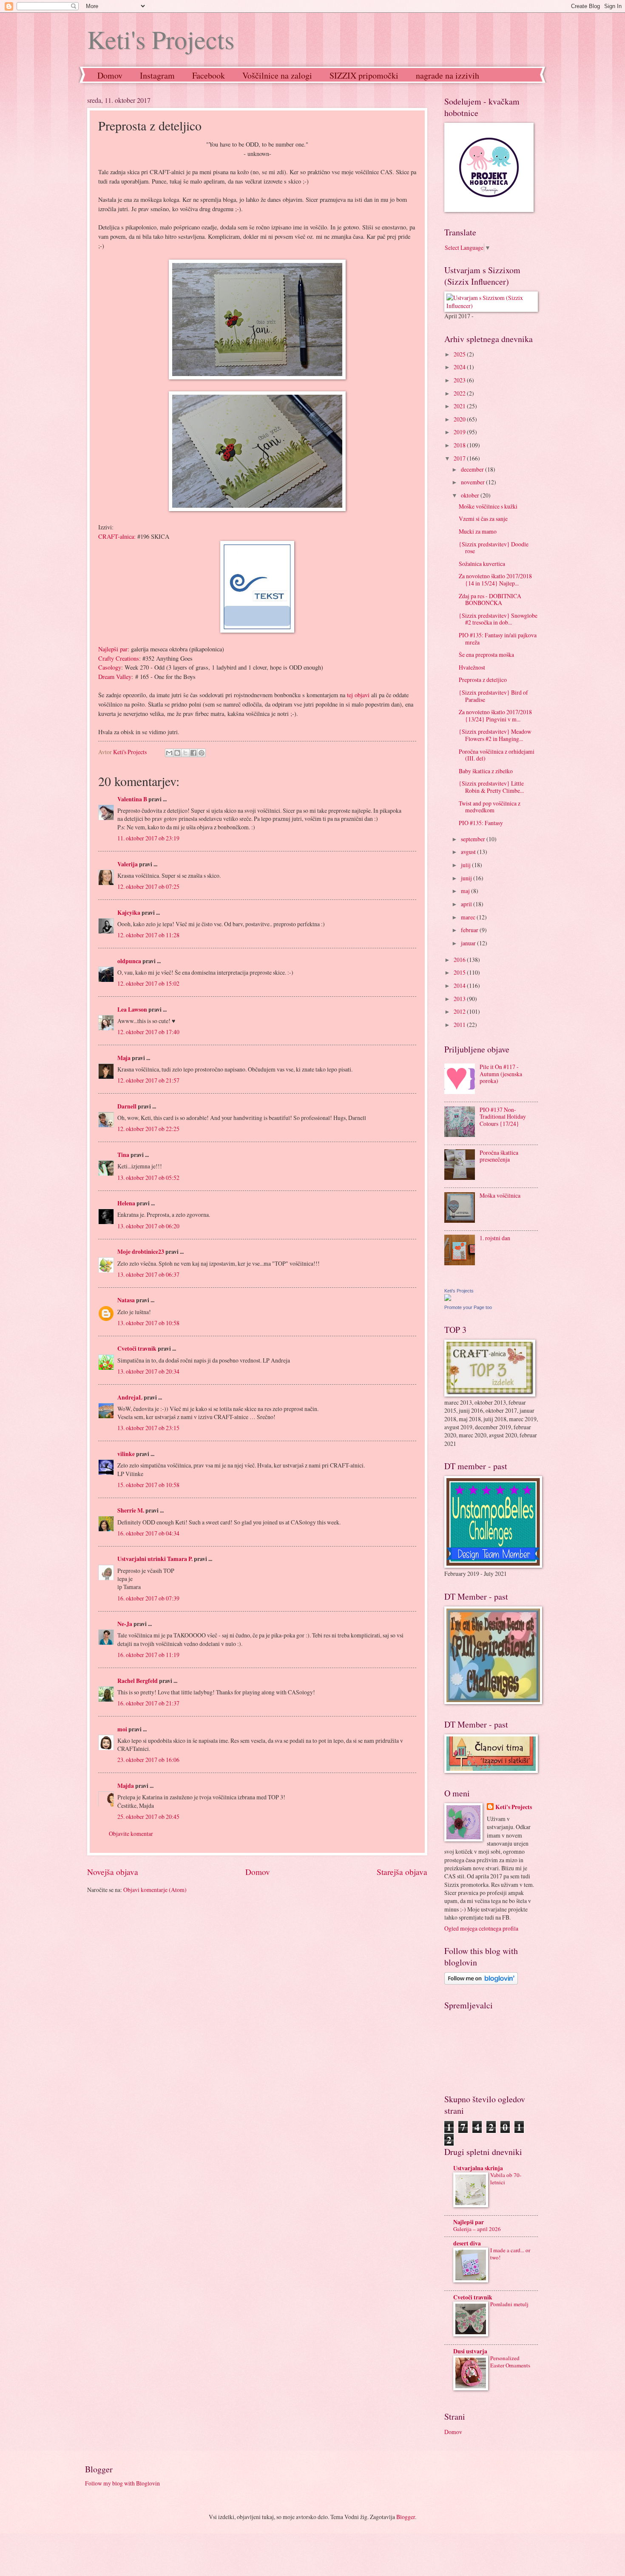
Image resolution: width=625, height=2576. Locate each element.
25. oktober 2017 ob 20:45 (148, 1817)
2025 (460, 354)
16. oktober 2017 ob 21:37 (148, 1703)
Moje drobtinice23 (141, 1252)
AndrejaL (130, 1397)
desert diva (467, 2243)
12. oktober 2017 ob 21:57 (148, 1080)
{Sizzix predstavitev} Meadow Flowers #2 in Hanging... (495, 735)
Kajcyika (129, 913)
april (467, 904)
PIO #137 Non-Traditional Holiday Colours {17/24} (503, 1117)
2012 (460, 1011)
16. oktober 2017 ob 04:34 (148, 1533)
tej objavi (358, 695)
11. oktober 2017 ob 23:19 (148, 838)
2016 (460, 960)
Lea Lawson (132, 1009)
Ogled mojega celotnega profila (481, 1928)
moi (122, 1729)
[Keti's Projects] (448, 1299)
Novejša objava (113, 1872)
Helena (126, 1203)
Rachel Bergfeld (138, 1681)
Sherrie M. (131, 1510)
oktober (471, 495)
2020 (460, 419)
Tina (123, 1155)
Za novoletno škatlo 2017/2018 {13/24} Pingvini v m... (495, 715)
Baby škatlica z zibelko (486, 771)
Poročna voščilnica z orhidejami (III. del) (497, 755)
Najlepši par (113, 649)
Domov (110, 75)
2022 (460, 393)
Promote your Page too (468, 1307)
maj (466, 891)
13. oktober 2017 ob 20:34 (148, 1371)
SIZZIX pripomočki (364, 75)
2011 (460, 1025)
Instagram (157, 75)
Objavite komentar (131, 1834)
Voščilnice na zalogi (277, 75)
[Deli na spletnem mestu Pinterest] (202, 753)
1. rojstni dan (495, 1238)
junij (467, 878)
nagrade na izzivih (447, 75)
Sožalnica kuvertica (482, 564)
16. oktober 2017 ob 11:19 (148, 1655)
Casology (110, 667)
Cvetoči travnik (137, 1349)
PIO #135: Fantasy (481, 823)
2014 (460, 985)
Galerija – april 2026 (477, 2229)
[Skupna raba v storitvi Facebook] (193, 753)
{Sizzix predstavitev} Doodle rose (494, 548)
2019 (460, 432)
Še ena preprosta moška (486, 655)
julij (466, 865)
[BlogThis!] (177, 753)
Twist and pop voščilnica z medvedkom (490, 807)
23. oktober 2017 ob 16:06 (148, 1760)
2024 (460, 367)
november (473, 482)
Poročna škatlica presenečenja (499, 1156)
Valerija (128, 864)
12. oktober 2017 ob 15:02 (148, 983)
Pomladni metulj (509, 2304)
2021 (460, 406)
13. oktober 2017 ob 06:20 (148, 1226)
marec (469, 917)
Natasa (126, 1300)
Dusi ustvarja (470, 2351)
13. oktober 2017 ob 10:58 (148, 1323)
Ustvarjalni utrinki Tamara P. (155, 1559)
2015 (460, 972)
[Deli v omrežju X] (185, 753)
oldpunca (129, 961)
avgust (469, 852)
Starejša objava (402, 1872)
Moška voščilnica (500, 1195)
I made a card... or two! (510, 2254)
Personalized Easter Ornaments (510, 2362)
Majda (126, 1786)
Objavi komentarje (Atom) (155, 1890)
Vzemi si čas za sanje (483, 519)
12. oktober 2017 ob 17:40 (148, 1032)
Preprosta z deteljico (483, 680)
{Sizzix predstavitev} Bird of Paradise (493, 696)
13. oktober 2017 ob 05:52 (148, 1178)
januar (469, 943)
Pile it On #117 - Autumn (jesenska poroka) (501, 1074)
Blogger (406, 2517)
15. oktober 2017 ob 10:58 (148, 1485)
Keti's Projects (161, 39)
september (474, 839)
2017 (460, 458)
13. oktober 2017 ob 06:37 (148, 1274)
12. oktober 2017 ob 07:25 (148, 886)
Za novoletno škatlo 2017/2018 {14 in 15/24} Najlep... (495, 580)
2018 (460, 445)
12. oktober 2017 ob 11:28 (148, 935)
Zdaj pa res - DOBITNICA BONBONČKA (490, 599)
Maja (124, 1058)
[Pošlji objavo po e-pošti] (169, 753)
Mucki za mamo (478, 531)
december (473, 469)
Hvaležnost (472, 667)
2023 (460, 380)
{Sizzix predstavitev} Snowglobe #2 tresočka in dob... (498, 619)
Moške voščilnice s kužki (488, 506)
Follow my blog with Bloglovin (122, 2483)
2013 (460, 999)
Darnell (127, 1106)
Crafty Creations (119, 658)
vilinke (126, 1454)
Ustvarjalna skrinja (478, 2168)
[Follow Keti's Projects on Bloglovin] (481, 1982)
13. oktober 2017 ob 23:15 (148, 1428)
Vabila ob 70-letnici (506, 2179)
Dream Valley (115, 677)
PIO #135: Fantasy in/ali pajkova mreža (498, 639)
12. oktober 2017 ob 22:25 (148, 1129)
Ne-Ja (125, 1624)
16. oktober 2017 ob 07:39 (148, 1598)
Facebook (209, 75)
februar (470, 930)
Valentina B (132, 799)
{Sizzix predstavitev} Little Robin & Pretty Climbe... (491, 787)
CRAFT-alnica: (117, 536)
